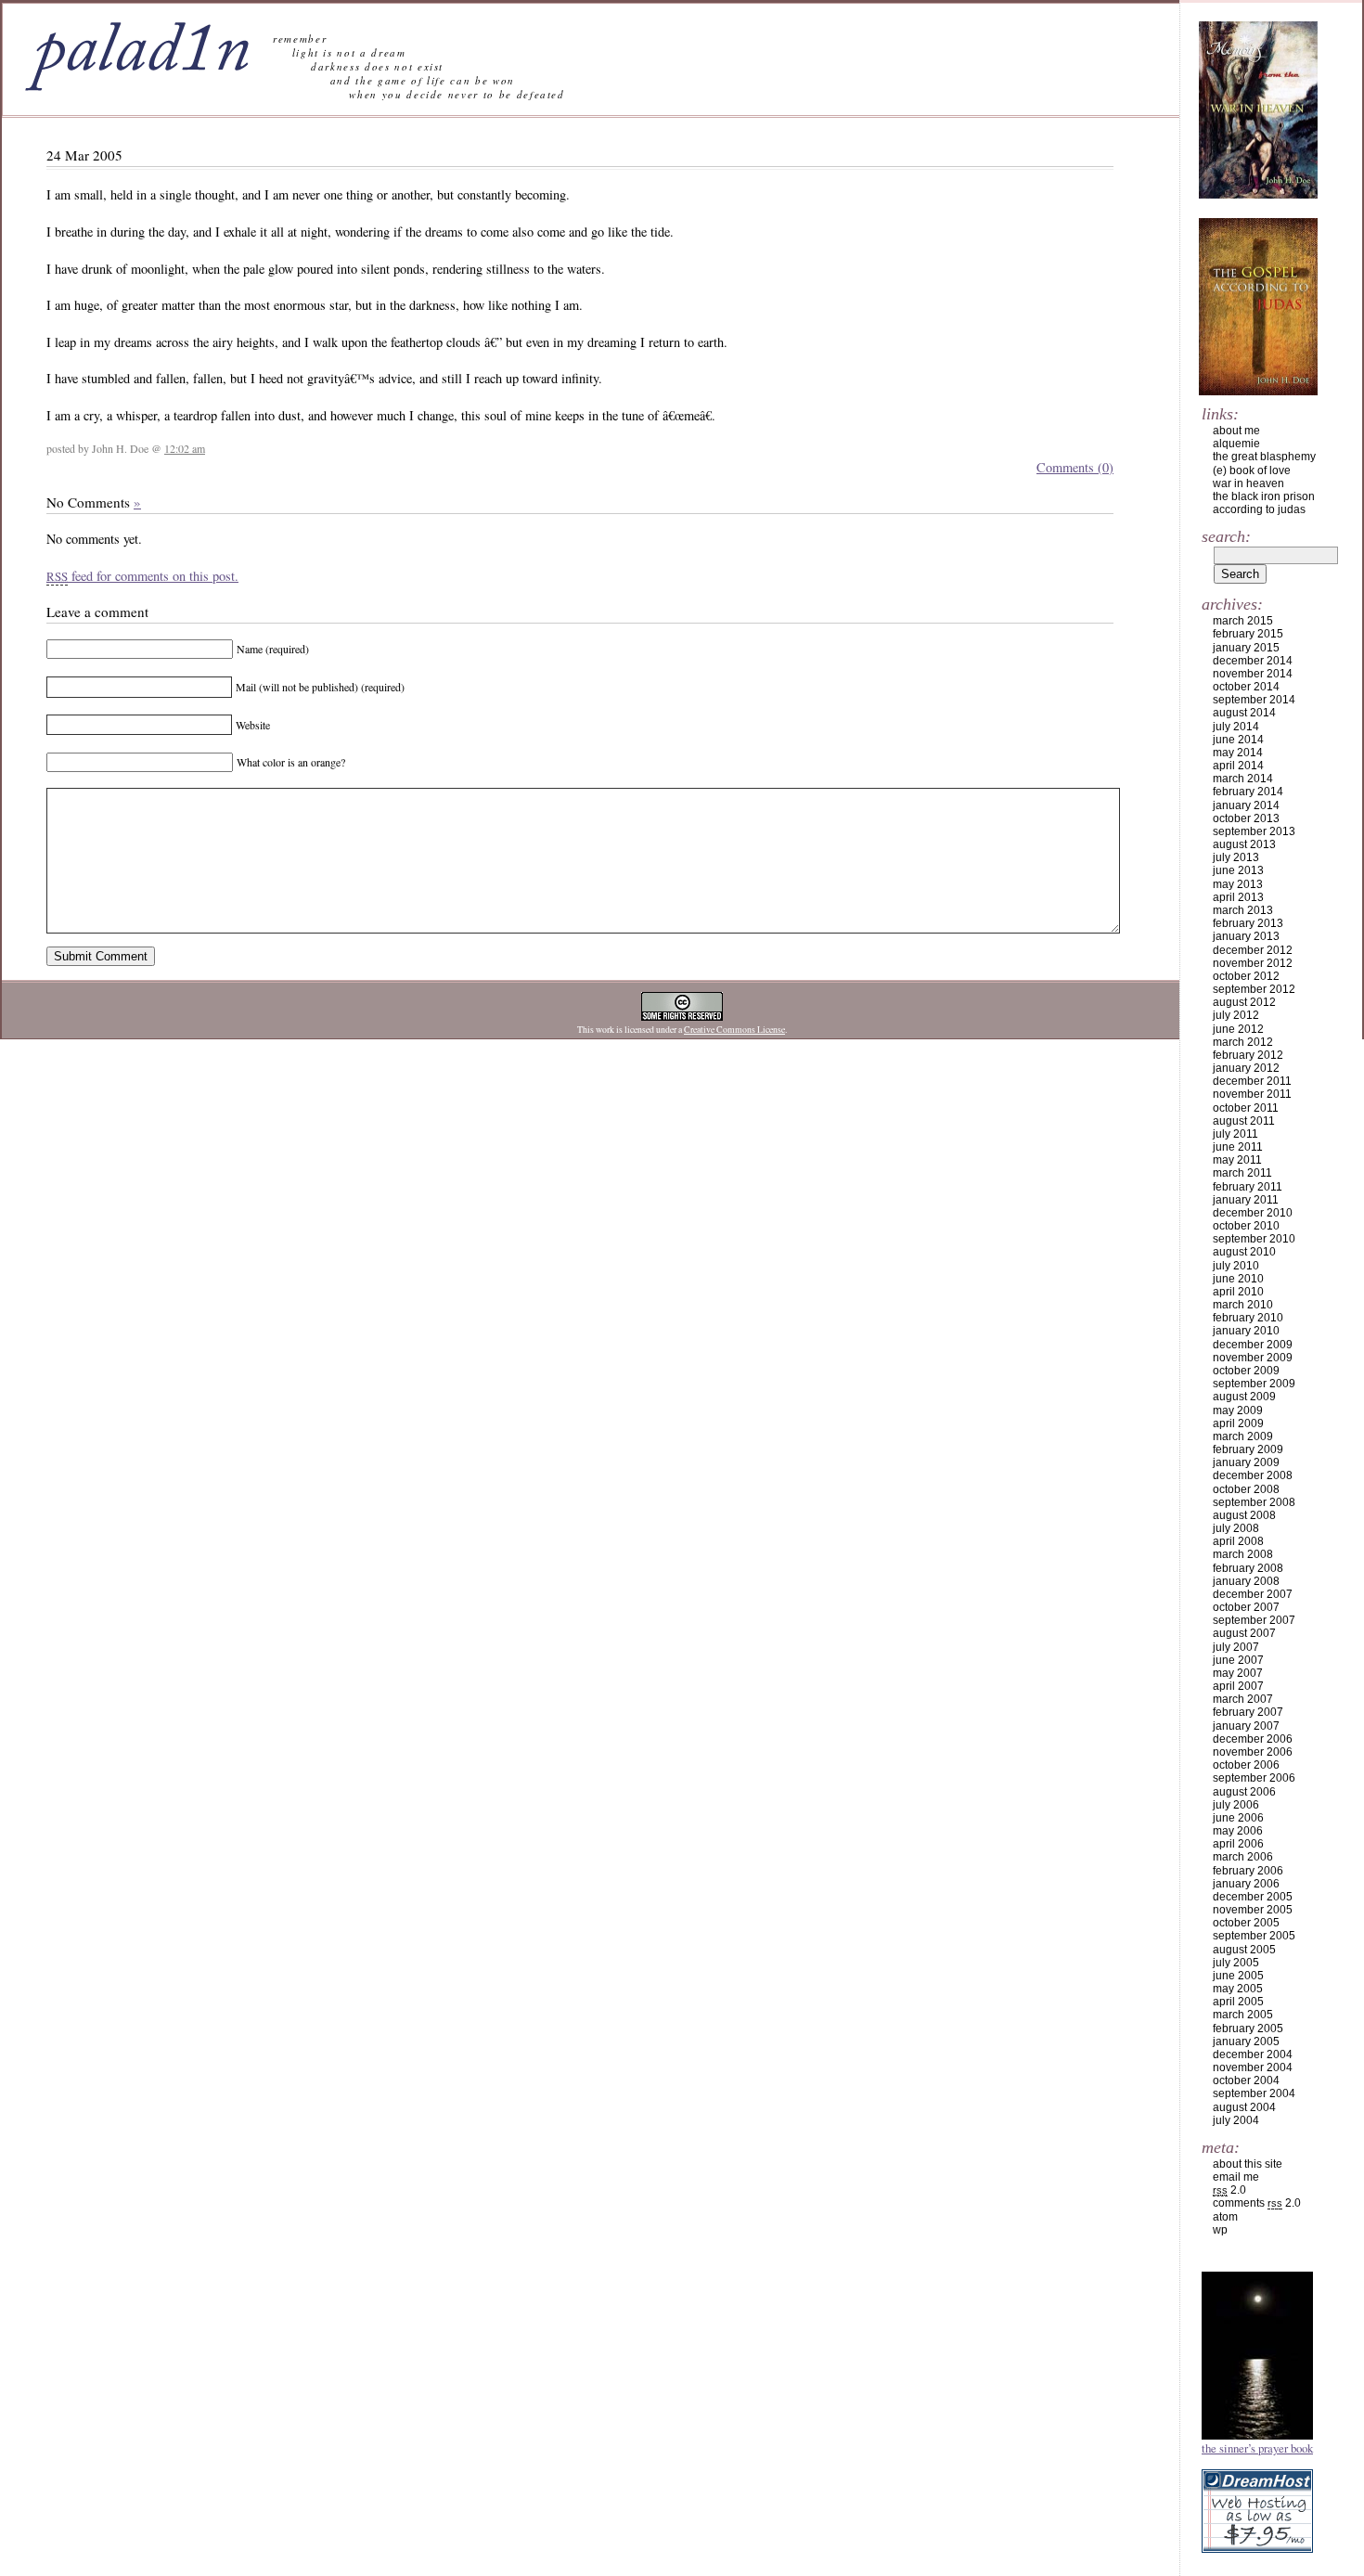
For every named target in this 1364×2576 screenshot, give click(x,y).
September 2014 (1254, 700)
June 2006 (1238, 1818)
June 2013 (1238, 870)
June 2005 (1238, 1976)
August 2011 (1244, 1121)
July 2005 (1236, 1963)
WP (1220, 2230)
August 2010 (1244, 1252)
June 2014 (1238, 740)
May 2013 (1238, 884)
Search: (1226, 536)
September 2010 (1254, 1239)
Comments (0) (1075, 467)
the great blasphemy (1264, 457)
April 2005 (1238, 2002)
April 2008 (1238, 1541)
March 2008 (1243, 1554)
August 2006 (1244, 1792)
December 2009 (1253, 1345)
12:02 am (185, 448)
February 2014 (1248, 792)
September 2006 (1254, 1778)
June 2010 (1238, 1279)
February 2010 (1248, 1318)
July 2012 (1236, 1015)
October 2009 (1246, 1371)
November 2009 (1253, 1358)
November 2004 (1253, 2067)
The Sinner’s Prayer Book (1257, 2448)
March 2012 (1243, 1042)
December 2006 (1253, 1739)
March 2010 (1243, 1305)
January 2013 (1246, 936)
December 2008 (1253, 1475)
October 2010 (1246, 1226)
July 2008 (1236, 1528)
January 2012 (1246, 1068)
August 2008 (1244, 1515)
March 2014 (1243, 779)
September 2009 (1254, 1384)
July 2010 (1236, 1266)
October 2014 (1246, 687)
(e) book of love (1252, 470)
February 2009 (1248, 1449)
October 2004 (1246, 2080)
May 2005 (1238, 1989)
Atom (1225, 2217)
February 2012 (1248, 1055)
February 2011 (1248, 1187)
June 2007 (1238, 1660)
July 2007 (1236, 1647)
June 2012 (1238, 1029)
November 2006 (1253, 1752)
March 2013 (1243, 910)
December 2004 (1253, 2054)
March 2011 (1242, 1173)
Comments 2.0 (1257, 2203)
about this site (1248, 2164)
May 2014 (1238, 753)
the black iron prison (1264, 496)
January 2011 (1246, 1200)
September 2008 (1254, 1502)
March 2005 (1243, 2015)
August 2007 (1244, 1633)
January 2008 (1246, 1581)
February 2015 (1248, 634)
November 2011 (1252, 1094)
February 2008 (1248, 1568)
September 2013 (1254, 831)
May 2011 (1237, 1160)
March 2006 (1243, 1857)
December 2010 (1253, 1213)
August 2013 (1244, 844)
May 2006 (1238, 1831)
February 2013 (1248, 923)
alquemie (1236, 444)
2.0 (1229, 2190)
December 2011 (1252, 1081)
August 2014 (1244, 713)
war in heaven (1248, 483)
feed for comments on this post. (142, 576)
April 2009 (1238, 1423)
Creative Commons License (734, 1030)
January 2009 (1246, 1462)
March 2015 (1243, 621)
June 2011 (1238, 1147)
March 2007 (1243, 1699)
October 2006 (1246, 1765)
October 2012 (1246, 976)
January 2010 (1246, 1331)
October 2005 (1246, 1923)
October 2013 (1246, 818)
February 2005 (1248, 2029)
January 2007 (1246, 1726)
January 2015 (1246, 648)
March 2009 (1243, 1436)
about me (1236, 431)
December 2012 (1253, 950)
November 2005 (1253, 1910)
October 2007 (1246, 1607)
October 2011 (1246, 1108)
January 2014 (1246, 805)
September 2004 (1254, 2093)
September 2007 (1254, 1620)
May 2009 (1238, 1410)
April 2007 (1238, 1686)
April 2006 (1238, 1844)
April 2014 (1238, 766)
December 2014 (1253, 661)
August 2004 (1244, 2107)
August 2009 (1244, 1397)
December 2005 (1253, 1897)
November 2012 (1253, 963)
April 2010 (1238, 1292)
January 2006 (1246, 1884)
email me (1236, 2177)
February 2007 (1248, 1712)
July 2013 (1236, 857)
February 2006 (1248, 1871)
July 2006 (1236, 1805)
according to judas (1259, 509)
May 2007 (1238, 1673)
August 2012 (1244, 1002)
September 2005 (1254, 1936)
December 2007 (1253, 1594)
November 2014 (1253, 674)
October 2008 (1246, 1489)
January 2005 (1246, 2041)
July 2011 (1235, 1134)
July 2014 (1236, 727)
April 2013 (1238, 897)
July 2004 (1236, 2120)
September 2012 (1254, 989)
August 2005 (1244, 1950)
